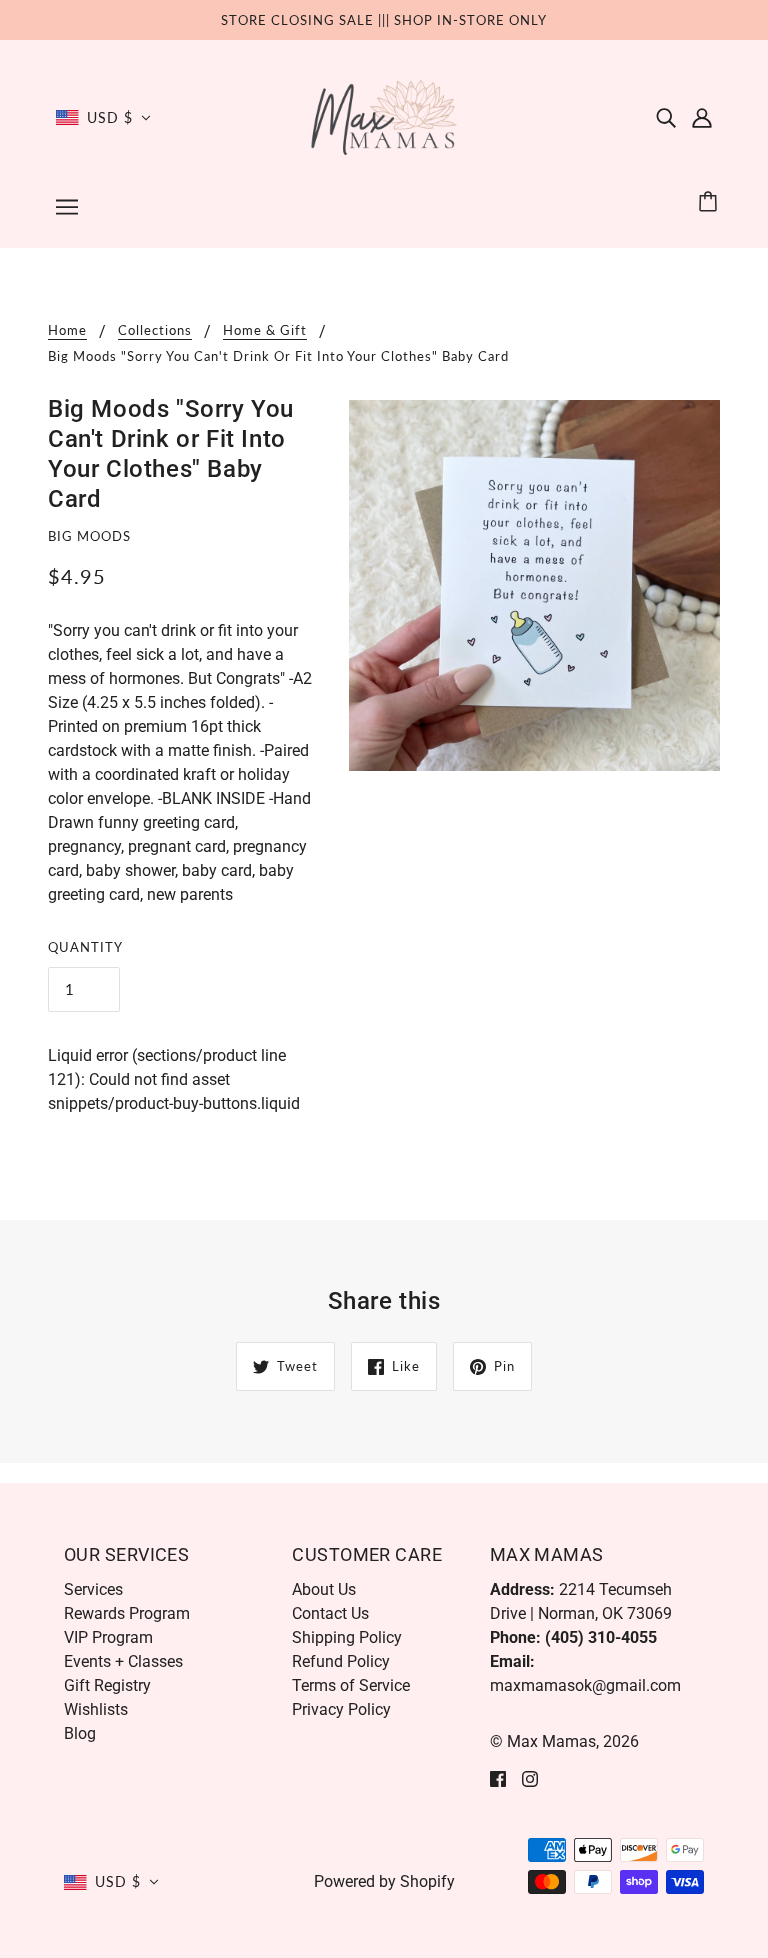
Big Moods (89, 536)
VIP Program (108, 1637)
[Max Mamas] (384, 116)
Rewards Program (127, 1613)
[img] (666, 118)
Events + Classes (123, 1661)
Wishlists (96, 1709)
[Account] (702, 118)
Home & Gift (265, 331)
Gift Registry (107, 1685)
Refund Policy (341, 1661)
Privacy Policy (341, 1709)
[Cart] (711, 202)
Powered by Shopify (384, 1881)
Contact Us (330, 1613)
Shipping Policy (347, 1637)
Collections (155, 331)
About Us (324, 1589)
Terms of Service (351, 1685)
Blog (80, 1733)
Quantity (85, 947)
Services (93, 1589)
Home (67, 331)
